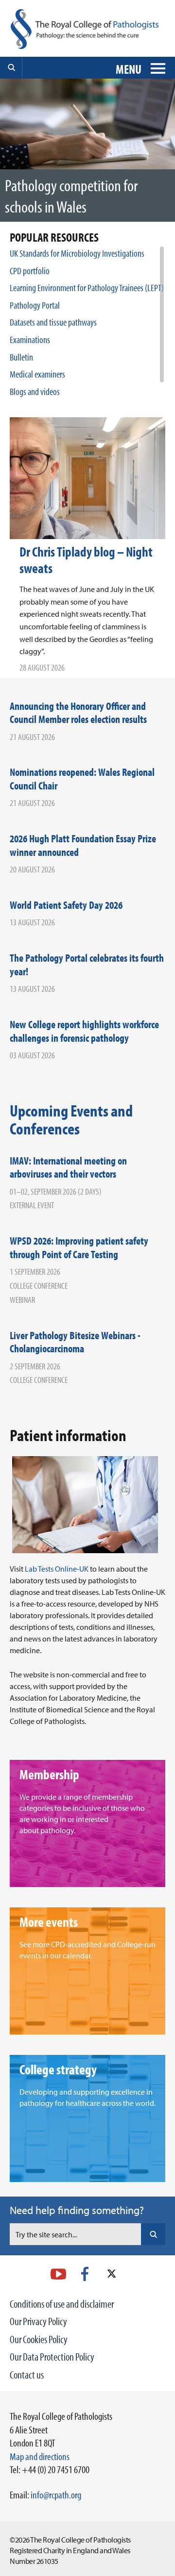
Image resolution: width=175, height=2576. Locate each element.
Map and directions (40, 2456)
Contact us (27, 2375)
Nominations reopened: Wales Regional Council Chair (82, 779)
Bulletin (21, 357)
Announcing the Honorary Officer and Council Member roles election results (78, 713)
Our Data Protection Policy (52, 2357)
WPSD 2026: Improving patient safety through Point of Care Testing (79, 1247)
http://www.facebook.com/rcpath (85, 2274)
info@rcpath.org (56, 2494)
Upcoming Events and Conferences (71, 1119)
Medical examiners (37, 374)
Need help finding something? (77, 2210)
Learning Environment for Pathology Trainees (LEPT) (87, 287)
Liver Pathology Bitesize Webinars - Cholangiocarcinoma (75, 1342)
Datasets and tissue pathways (53, 322)
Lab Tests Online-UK (57, 1569)
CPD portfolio (30, 271)
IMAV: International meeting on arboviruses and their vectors (68, 1167)
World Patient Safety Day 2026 (66, 905)
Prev (164, 136)
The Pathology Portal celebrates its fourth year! (87, 965)
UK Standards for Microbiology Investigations (77, 253)
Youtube (58, 2274)
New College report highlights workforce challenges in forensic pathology (84, 1031)
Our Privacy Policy (38, 2321)
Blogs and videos (35, 391)
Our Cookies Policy (39, 2339)
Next (164, 158)
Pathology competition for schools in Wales (71, 196)
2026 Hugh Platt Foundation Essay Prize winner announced (83, 845)
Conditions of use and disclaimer (62, 2304)
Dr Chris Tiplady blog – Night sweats (86, 560)
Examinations (30, 339)
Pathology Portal (35, 305)
